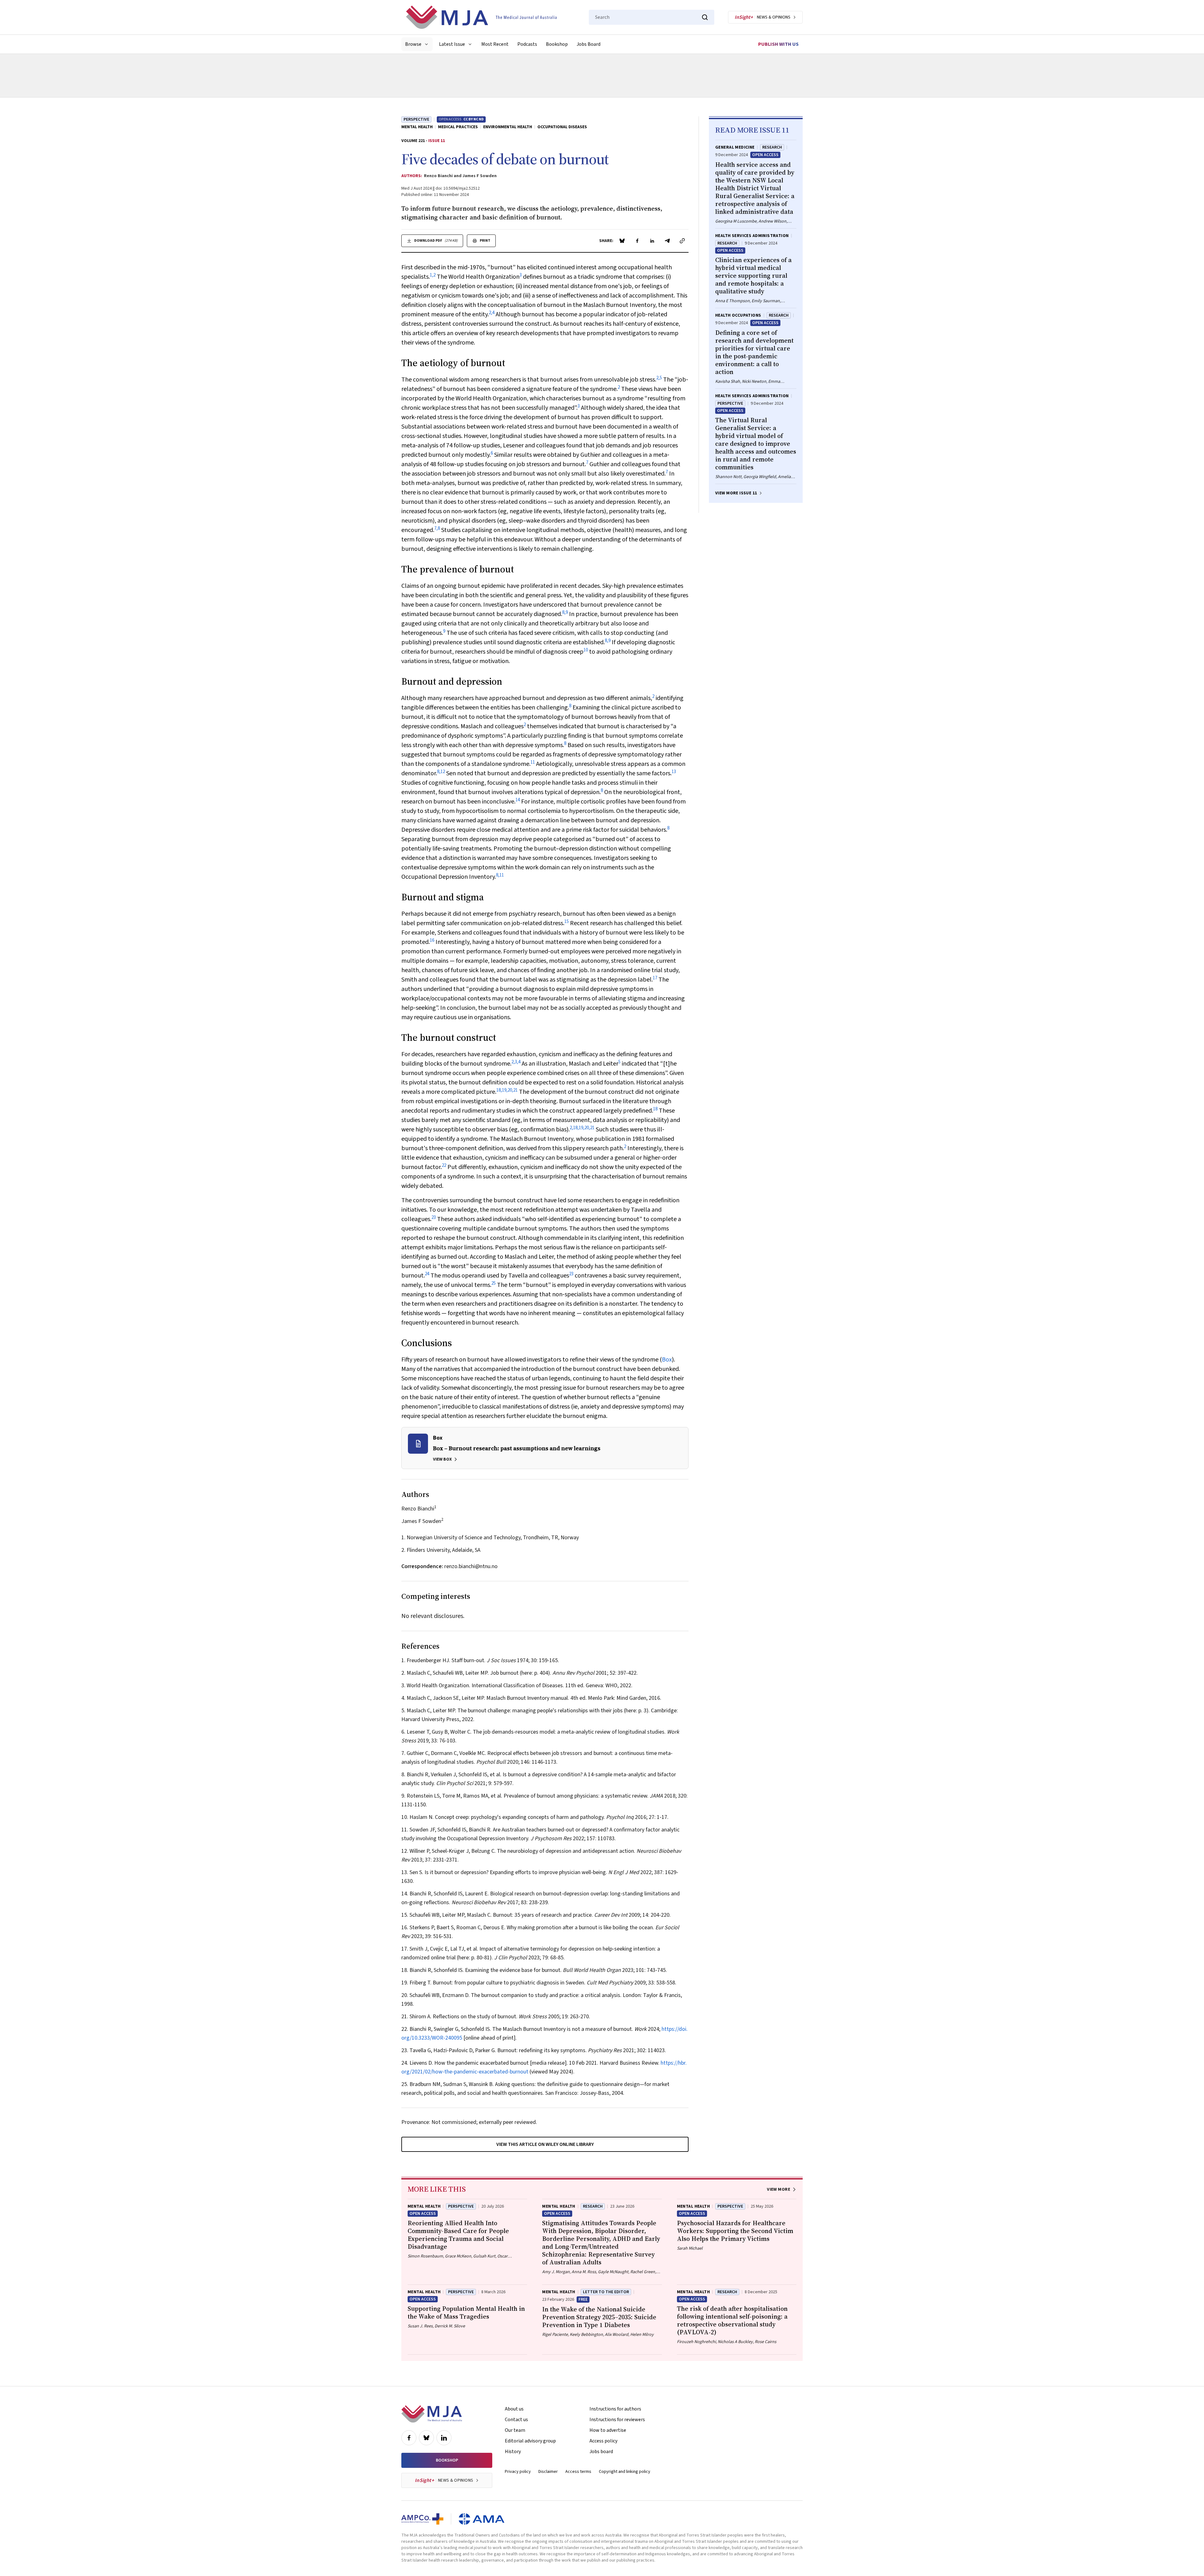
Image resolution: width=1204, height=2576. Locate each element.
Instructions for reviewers (617, 2420)
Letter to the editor (606, 2292)
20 (510, 1090)
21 (515, 1090)
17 (655, 978)
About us (514, 2409)
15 (567, 922)
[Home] (481, 17)
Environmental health (508, 127)
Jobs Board (589, 44)
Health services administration (752, 236)
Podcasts (527, 44)
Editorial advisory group (530, 2441)
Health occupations (738, 315)
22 (444, 1165)
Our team (515, 2430)
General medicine (735, 147)
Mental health (417, 127)
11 (533, 762)
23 (434, 1217)
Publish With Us (778, 44)
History (513, 2452)
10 (586, 650)
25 (494, 1283)
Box (667, 1360)
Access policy (603, 2441)
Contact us (516, 2420)
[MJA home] (432, 2414)
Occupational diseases (562, 127)
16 (432, 940)
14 (518, 800)
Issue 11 (437, 141)
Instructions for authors (615, 2409)
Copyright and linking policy (625, 2472)
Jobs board (601, 2452)
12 (443, 772)
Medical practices (458, 127)
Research (772, 147)
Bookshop (557, 44)
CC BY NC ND (474, 119)
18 (499, 1090)
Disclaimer (548, 2472)
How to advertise (608, 2430)
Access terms (578, 2472)
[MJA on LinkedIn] (444, 2438)
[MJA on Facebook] (409, 2438)
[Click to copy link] (682, 241)
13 (674, 772)
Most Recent (495, 44)
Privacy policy (518, 2472)
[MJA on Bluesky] (426, 2438)
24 (427, 1274)
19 (504, 1090)
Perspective (416, 119)
